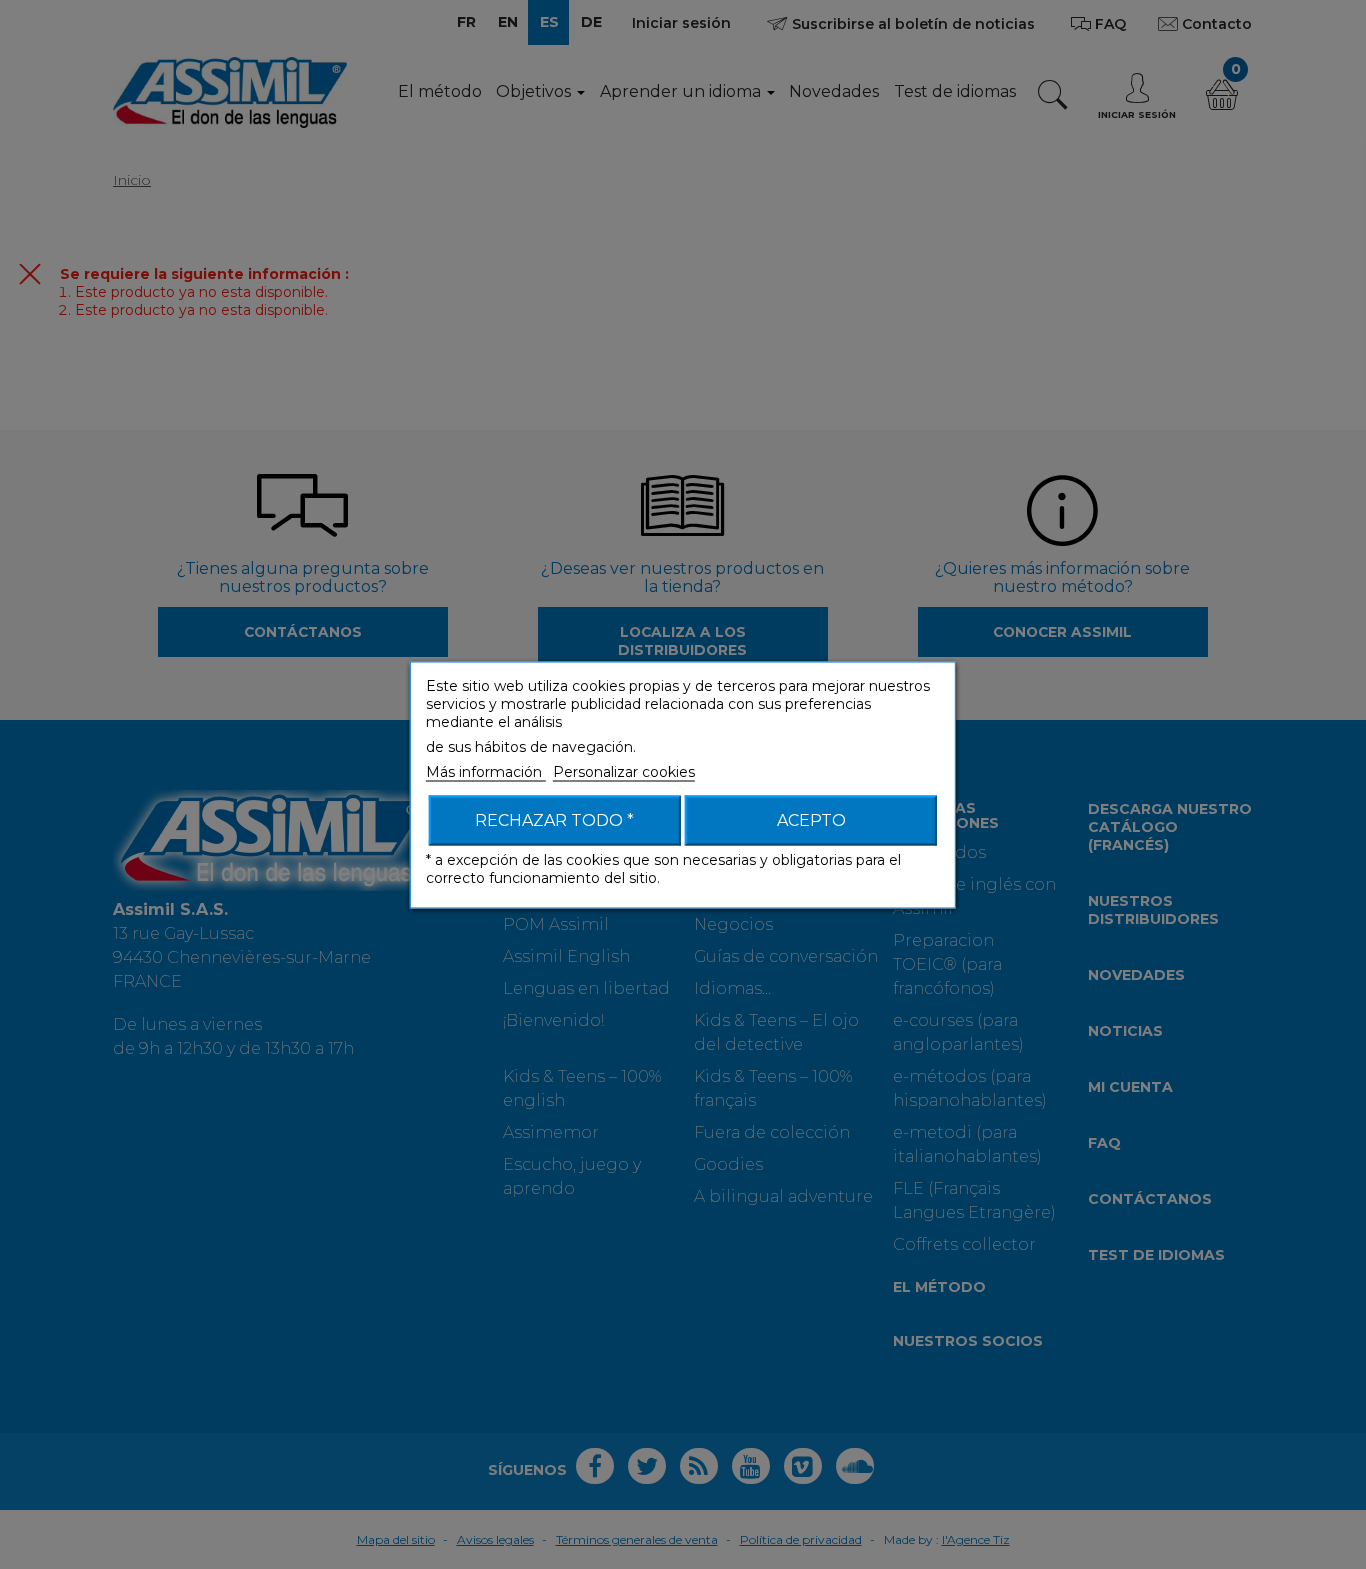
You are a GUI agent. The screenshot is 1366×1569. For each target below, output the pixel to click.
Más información (486, 771)
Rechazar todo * (554, 819)
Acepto (811, 819)
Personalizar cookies (624, 771)
